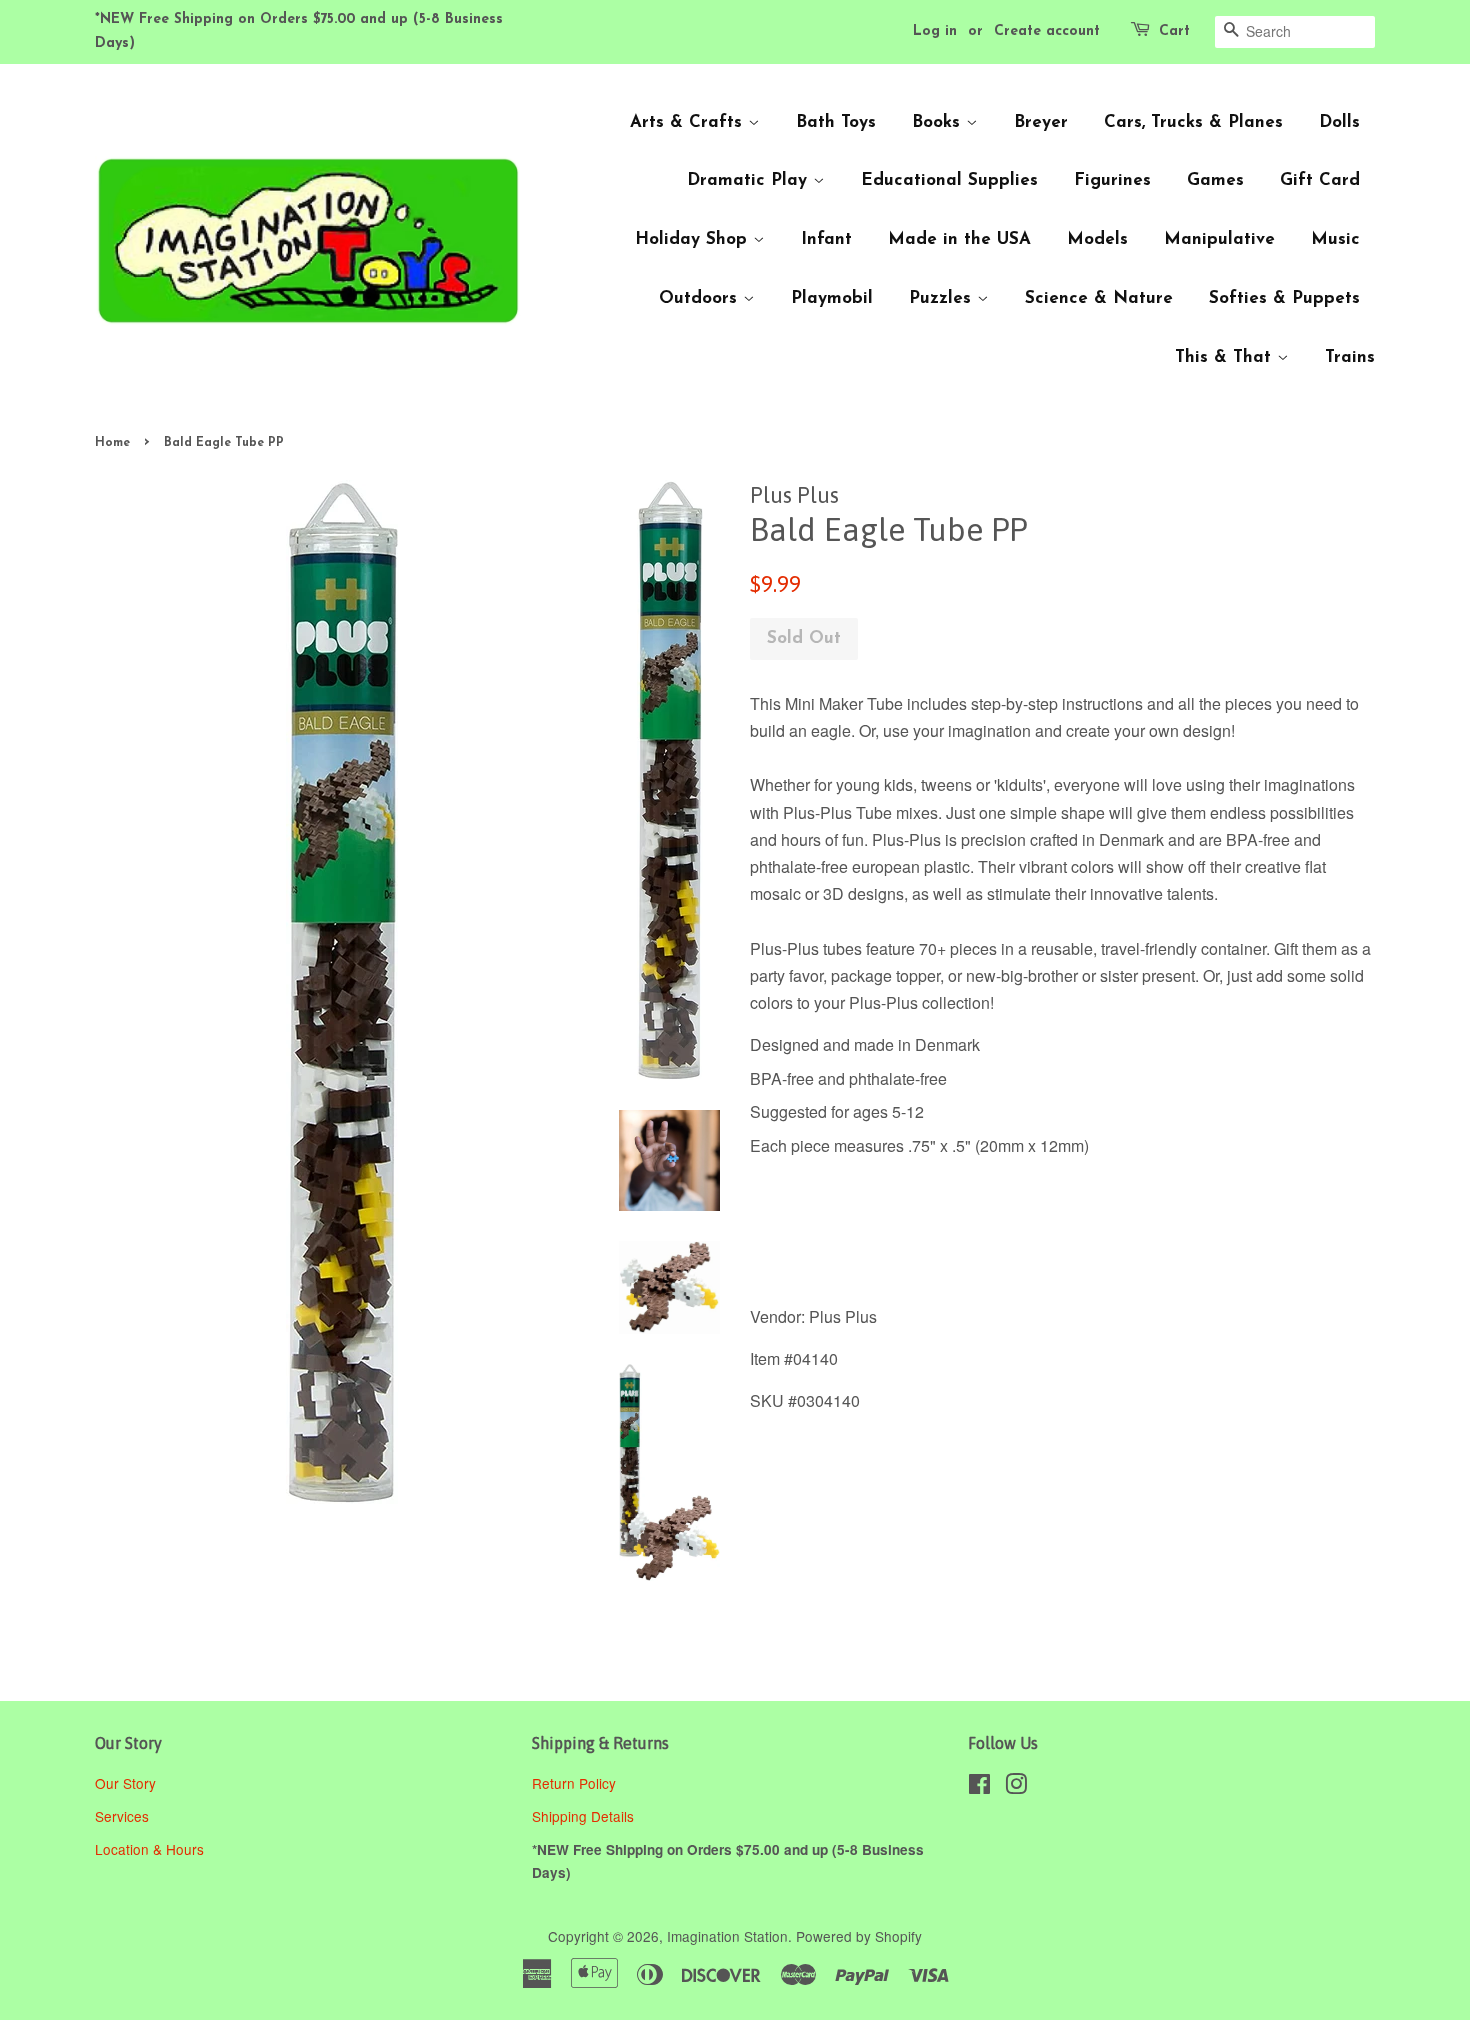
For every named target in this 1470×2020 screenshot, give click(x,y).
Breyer (1041, 122)
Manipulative (1219, 239)
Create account (1047, 31)
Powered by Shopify (859, 1936)
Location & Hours (149, 1849)
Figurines (1112, 180)
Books (939, 122)
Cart (1174, 31)
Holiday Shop (694, 239)
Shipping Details (585, 1816)
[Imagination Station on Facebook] (979, 1787)
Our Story (125, 1783)
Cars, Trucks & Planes (1193, 122)
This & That (1226, 357)
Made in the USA (959, 239)
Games (1215, 180)
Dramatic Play (750, 180)
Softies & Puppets (1284, 298)
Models (1097, 239)
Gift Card (1320, 180)
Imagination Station (727, 1936)
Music (1335, 239)
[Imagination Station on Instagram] (1016, 1787)
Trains (1350, 357)
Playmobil (832, 298)
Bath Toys (836, 122)
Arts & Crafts (689, 122)
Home (112, 443)
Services (122, 1816)
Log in (935, 31)
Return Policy (576, 1783)
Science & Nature (1099, 298)
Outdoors (701, 298)
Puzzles (943, 298)
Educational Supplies (949, 180)
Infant (826, 239)
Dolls (1339, 122)
